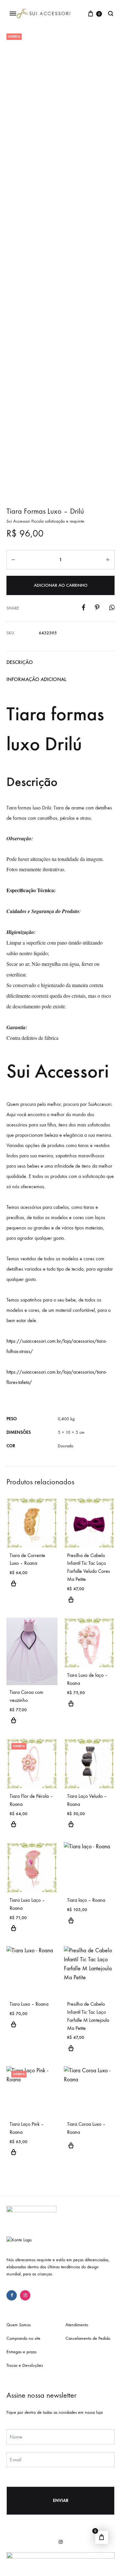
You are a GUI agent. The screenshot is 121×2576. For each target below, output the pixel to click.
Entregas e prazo (21, 2352)
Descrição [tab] (20, 662)
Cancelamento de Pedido (88, 2338)
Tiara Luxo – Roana (29, 2004)
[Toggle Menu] (13, 14)
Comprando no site (23, 2338)
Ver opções (71, 1603)
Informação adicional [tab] (36, 679)
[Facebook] (12, 2295)
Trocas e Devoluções (25, 2365)
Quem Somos (19, 2325)
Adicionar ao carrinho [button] (14, 1587)
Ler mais (71, 2149)
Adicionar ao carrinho (61, 585)
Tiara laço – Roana (86, 1900)
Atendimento (77, 2325)
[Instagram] (25, 2295)
